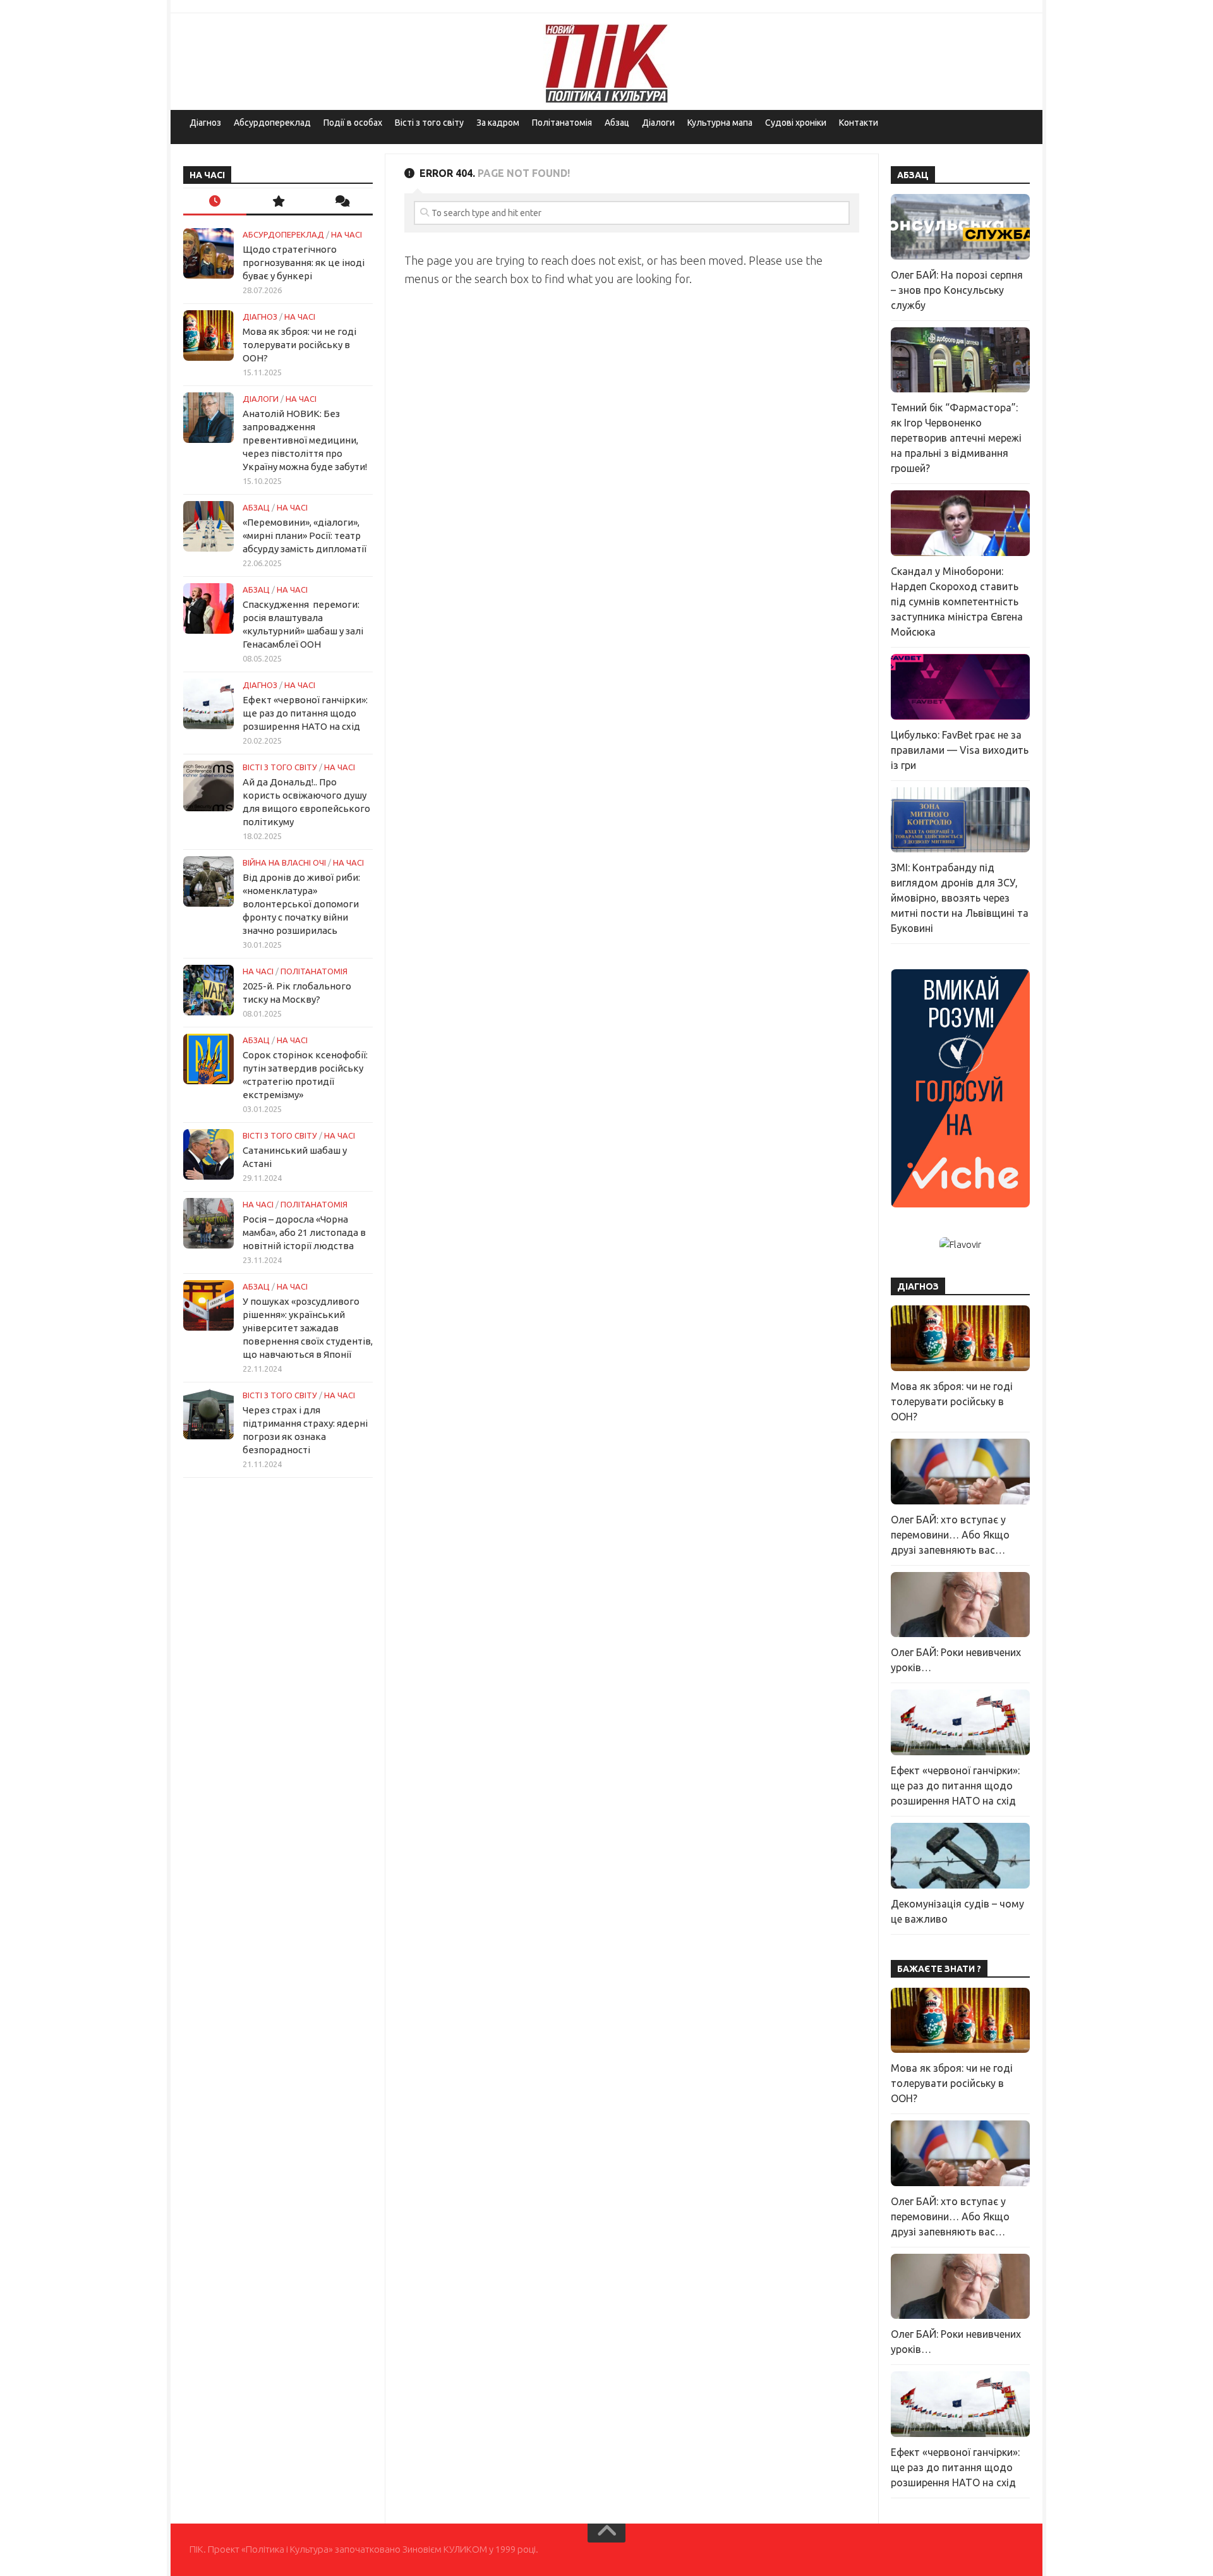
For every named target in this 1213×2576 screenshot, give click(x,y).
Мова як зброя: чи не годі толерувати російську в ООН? (299, 345)
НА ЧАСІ (347, 234)
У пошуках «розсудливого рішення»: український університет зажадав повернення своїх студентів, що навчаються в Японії (308, 1328)
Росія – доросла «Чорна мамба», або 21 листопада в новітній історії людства (304, 1232)
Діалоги (658, 123)
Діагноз (205, 123)
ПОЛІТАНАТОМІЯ (314, 971)
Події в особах (353, 123)
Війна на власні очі (284, 862)
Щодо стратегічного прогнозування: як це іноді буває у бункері (304, 263)
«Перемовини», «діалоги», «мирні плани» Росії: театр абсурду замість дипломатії (305, 535)
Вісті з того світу (429, 123)
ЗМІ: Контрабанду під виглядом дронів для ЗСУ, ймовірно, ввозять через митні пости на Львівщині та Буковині (960, 898)
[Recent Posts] (215, 202)
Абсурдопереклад (272, 123)
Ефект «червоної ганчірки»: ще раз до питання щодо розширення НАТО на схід (305, 713)
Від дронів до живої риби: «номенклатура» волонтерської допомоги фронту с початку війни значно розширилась (301, 904)
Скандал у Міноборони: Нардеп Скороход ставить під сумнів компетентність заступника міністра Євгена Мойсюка (957, 602)
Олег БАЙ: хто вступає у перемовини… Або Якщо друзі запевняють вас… (950, 1535)
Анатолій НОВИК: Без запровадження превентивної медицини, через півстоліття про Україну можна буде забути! (305, 440)
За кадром (498, 123)
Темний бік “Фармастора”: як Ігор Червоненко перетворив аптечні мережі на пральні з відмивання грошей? (956, 438)
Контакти (859, 123)
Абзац (617, 123)
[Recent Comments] (341, 202)
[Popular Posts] (278, 202)
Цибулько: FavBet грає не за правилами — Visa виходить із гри (960, 750)
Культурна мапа (720, 123)
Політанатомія (562, 123)
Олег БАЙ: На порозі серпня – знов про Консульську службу (957, 290)
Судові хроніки (796, 123)
